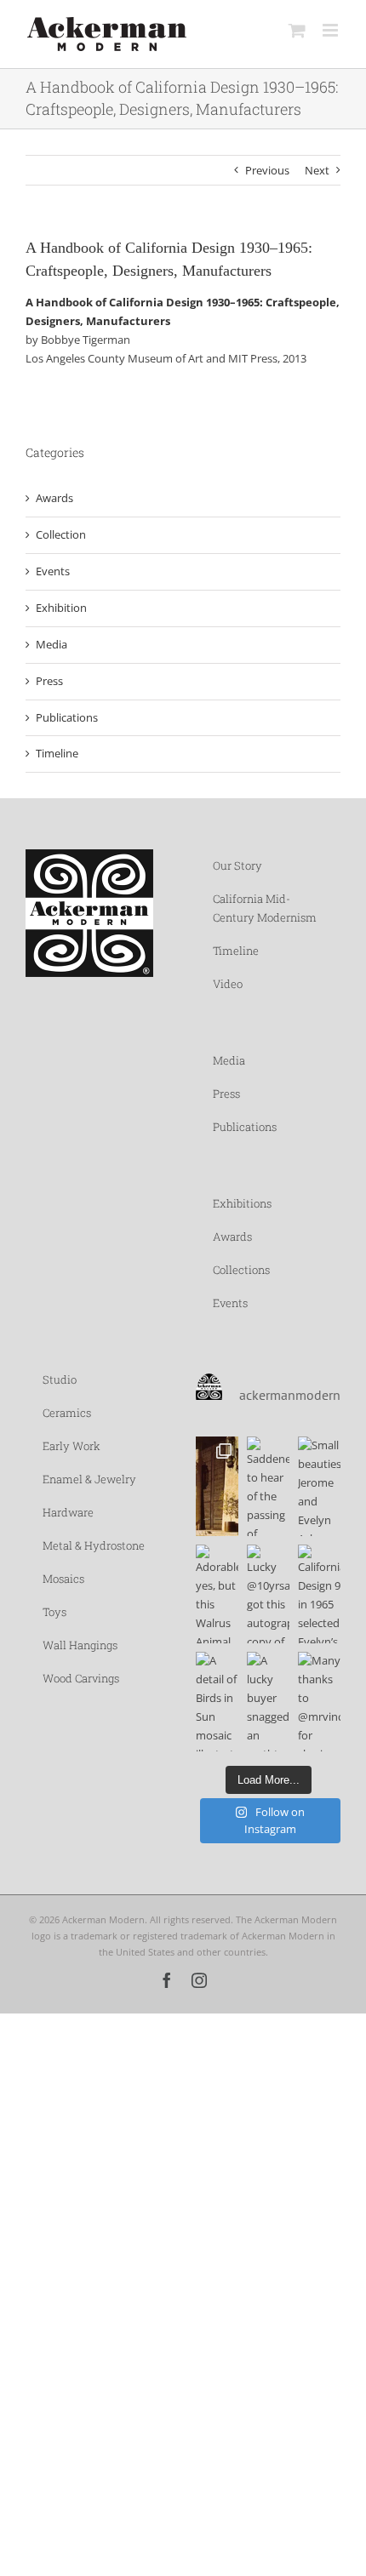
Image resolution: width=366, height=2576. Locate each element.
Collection (61, 534)
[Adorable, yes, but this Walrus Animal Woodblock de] (217, 1594)
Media (51, 644)
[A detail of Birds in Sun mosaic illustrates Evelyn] (217, 1702)
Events (53, 571)
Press (49, 681)
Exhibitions (242, 1203)
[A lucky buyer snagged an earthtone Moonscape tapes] (268, 1702)
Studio (60, 1379)
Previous (267, 170)
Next (317, 170)
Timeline (57, 753)
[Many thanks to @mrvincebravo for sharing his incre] (319, 1702)
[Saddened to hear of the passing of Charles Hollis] (268, 1486)
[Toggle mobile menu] (332, 30)
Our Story (237, 865)
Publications (67, 717)
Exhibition (61, 608)
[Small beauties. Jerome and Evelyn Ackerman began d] (319, 1486)
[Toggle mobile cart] (297, 30)
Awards (54, 498)
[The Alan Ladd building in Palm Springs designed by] (217, 1486)
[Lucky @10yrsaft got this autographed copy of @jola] (268, 1594)
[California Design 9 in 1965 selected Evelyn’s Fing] (319, 1594)
